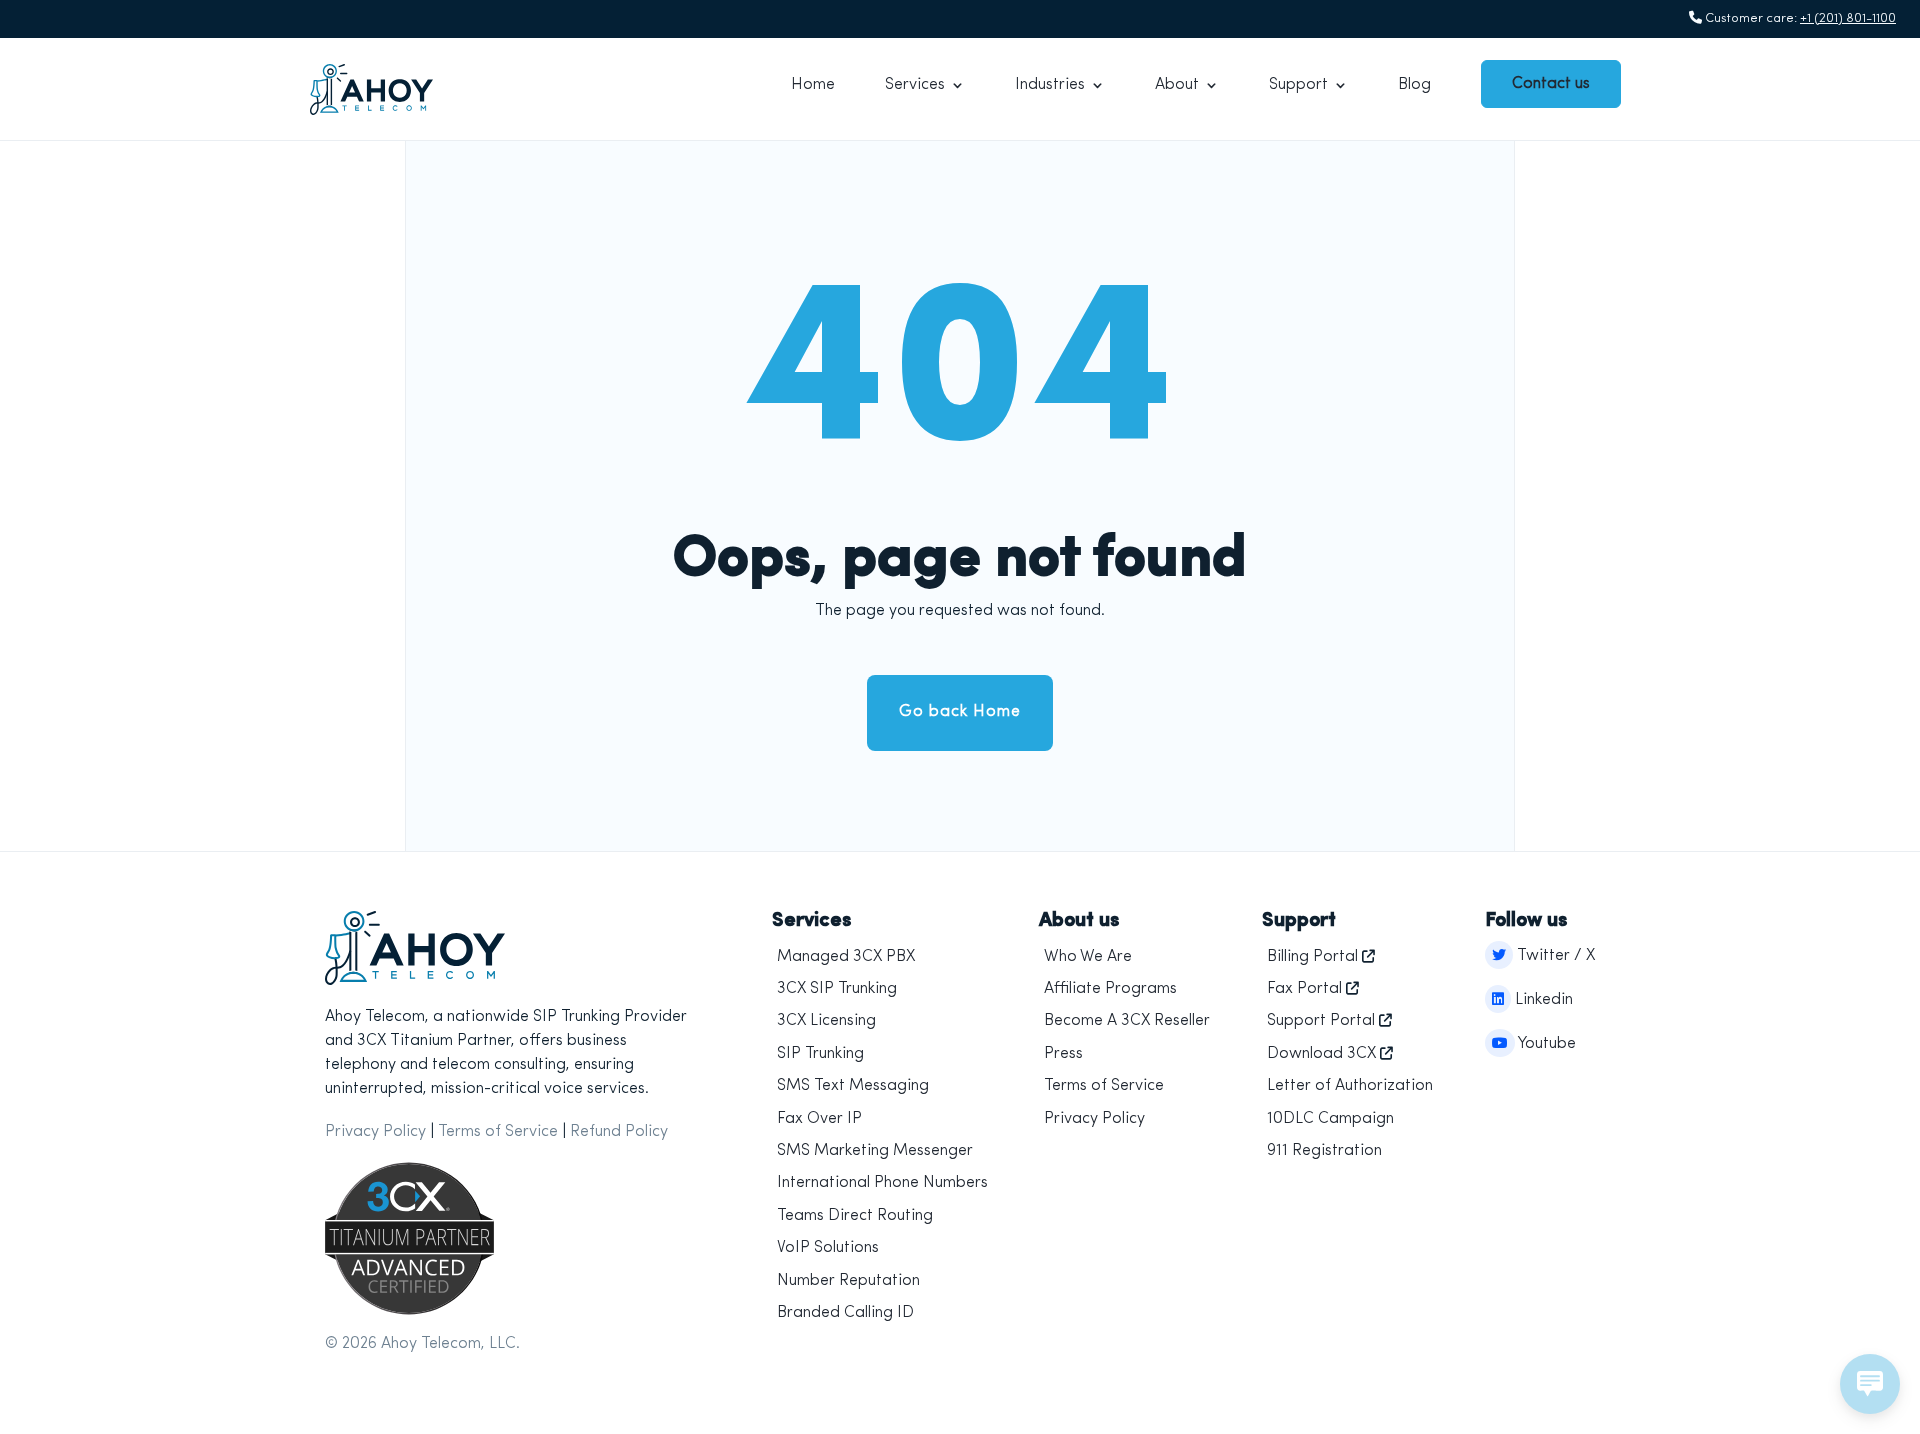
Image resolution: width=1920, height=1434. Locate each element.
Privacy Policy (375, 1132)
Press (1063, 1054)
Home (813, 85)
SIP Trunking (820, 1054)
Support (1298, 85)
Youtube (1545, 1044)
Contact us (1551, 84)
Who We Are (1088, 957)
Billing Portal (1312, 957)
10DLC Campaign (1330, 1119)
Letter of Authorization (1350, 1086)
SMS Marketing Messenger (875, 1151)
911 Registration (1324, 1151)
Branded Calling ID (845, 1313)
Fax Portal (1304, 989)
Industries (1050, 85)
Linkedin (1542, 1000)
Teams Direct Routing (855, 1216)
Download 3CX (1321, 1054)
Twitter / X (1554, 956)
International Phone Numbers (882, 1183)
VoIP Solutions (828, 1248)
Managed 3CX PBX (846, 957)
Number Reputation (848, 1281)
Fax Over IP (819, 1119)
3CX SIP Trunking (837, 989)
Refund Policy (619, 1132)
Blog (1414, 85)
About (1177, 85)
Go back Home (960, 712)
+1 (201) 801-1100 (1848, 18)
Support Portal (1321, 1021)
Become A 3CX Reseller (1127, 1021)
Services (915, 85)
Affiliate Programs (1110, 989)
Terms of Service (498, 1132)
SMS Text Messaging (853, 1086)
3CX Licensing (826, 1021)
